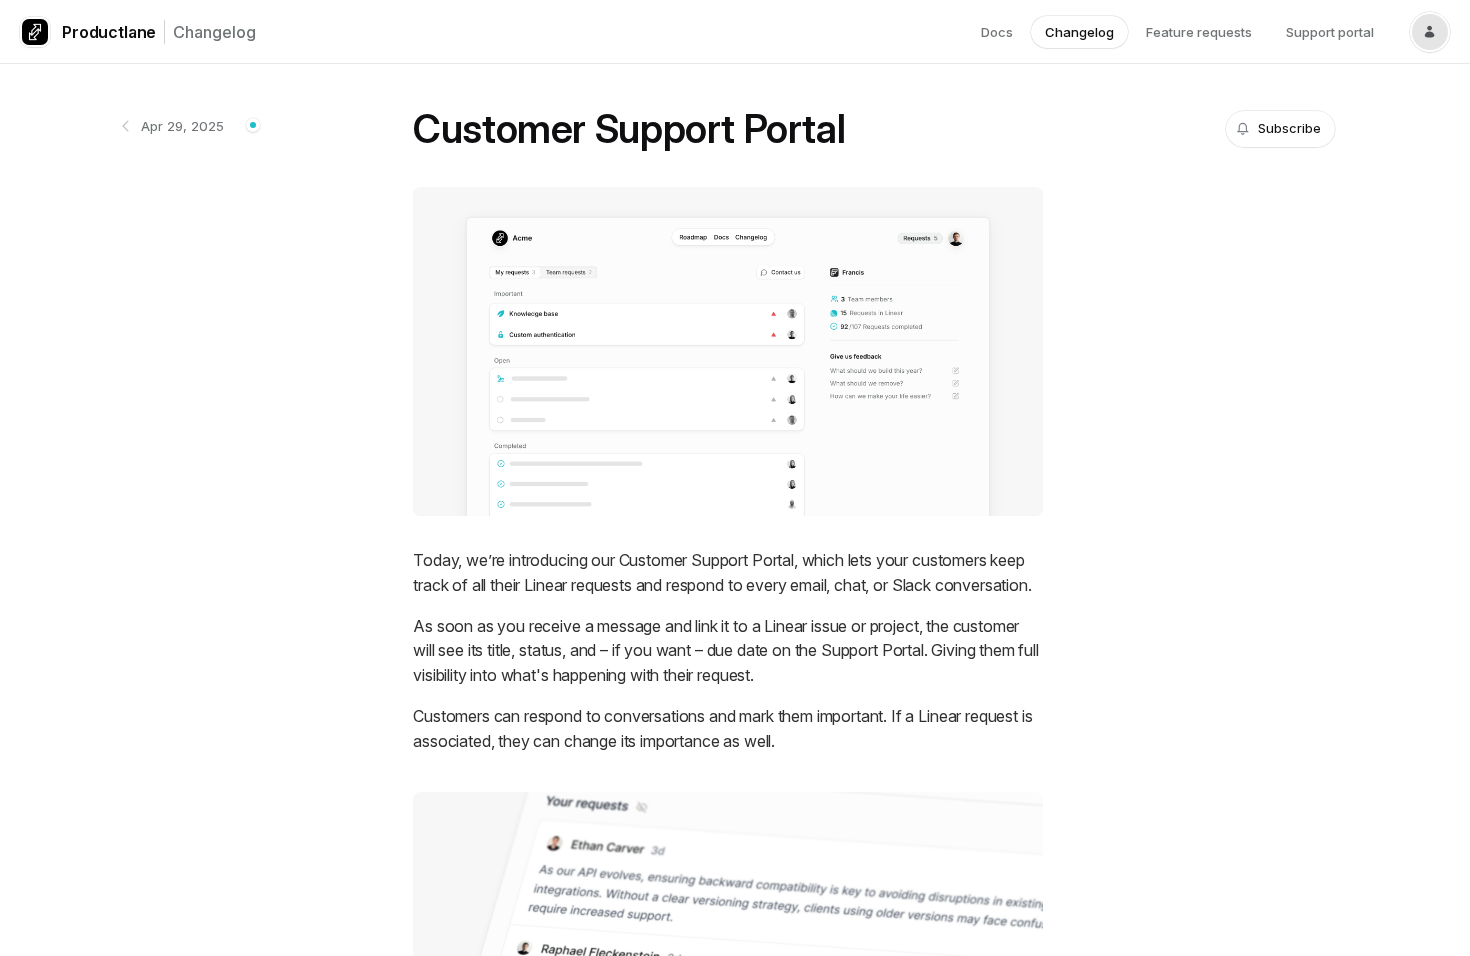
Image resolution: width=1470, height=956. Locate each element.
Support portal (1330, 32)
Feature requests (1199, 32)
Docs (997, 32)
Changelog (214, 32)
